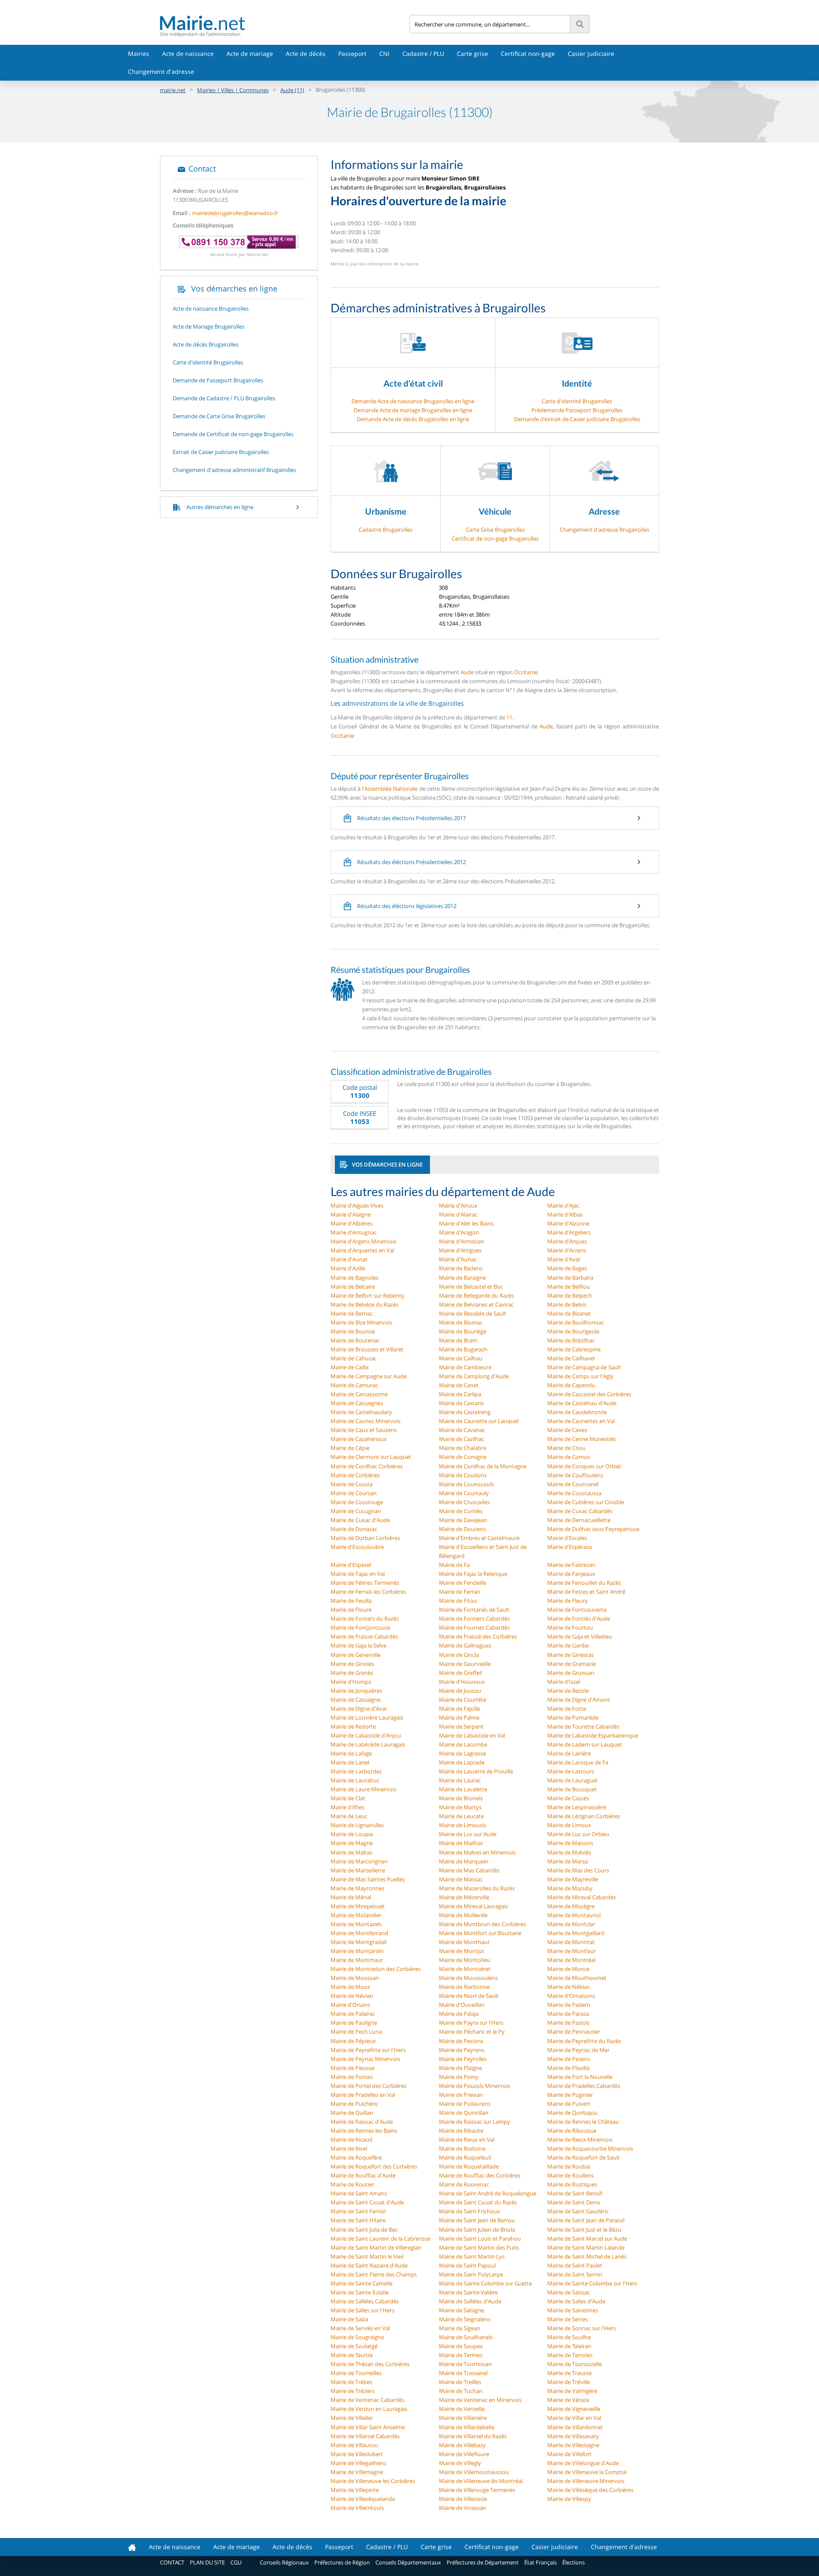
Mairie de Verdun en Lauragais (369, 2409)
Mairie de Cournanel (573, 1484)
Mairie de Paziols (568, 2023)
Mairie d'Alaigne (351, 1214)
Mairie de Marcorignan (359, 1861)
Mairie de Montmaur (357, 1960)
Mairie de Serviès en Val (360, 2328)
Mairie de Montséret (465, 1969)
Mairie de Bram (458, 1340)
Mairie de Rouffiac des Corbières (480, 2175)
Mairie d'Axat (564, 1259)
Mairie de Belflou (569, 1287)
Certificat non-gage (528, 54)
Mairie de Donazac (354, 1529)
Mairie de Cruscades (464, 1502)
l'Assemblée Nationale (390, 789)
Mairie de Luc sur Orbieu (578, 1834)
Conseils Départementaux (408, 2562)
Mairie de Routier (352, 2184)
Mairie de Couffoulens (575, 1475)
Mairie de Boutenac (355, 1340)
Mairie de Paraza (568, 2014)
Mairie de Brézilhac (571, 1340)
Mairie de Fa (454, 1565)
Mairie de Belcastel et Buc (471, 1287)
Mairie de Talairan (569, 2346)
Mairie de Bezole (568, 1691)
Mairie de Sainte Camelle (362, 2283)
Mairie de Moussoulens (468, 1978)
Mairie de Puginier (570, 2095)
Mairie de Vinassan (463, 2508)
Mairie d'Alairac (458, 1214)
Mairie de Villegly (460, 2463)
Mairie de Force (567, 1709)
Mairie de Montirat (571, 1942)
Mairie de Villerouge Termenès (477, 2490)
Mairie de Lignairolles (357, 1825)
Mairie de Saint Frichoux (469, 2211)
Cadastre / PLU (423, 54)
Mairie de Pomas (352, 2077)
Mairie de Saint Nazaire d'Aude (369, 2265)
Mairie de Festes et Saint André (586, 1592)
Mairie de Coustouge (357, 1502)
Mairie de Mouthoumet (577, 1978)
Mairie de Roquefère (356, 2157)
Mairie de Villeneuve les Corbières (373, 2481)
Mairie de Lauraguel (572, 1780)
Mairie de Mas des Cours (578, 1870)
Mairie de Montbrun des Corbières (482, 1924)
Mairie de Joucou (460, 1691)
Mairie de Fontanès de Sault (474, 1610)
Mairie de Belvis (567, 1304)
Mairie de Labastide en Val (472, 1735)
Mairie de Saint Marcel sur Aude (587, 2238)
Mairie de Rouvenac (464, 2184)
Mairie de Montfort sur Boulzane (480, 1933)
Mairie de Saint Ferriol (358, 2211)
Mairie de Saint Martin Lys (472, 2256)
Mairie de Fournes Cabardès (474, 1627)
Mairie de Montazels (356, 1924)
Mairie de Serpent (461, 1726)
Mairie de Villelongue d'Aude (583, 2463)
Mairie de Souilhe (569, 2337)
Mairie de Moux (350, 1987)
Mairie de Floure (351, 1610)
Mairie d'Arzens (567, 1250)
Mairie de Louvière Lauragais (367, 1717)
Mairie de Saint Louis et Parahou (480, 2238)
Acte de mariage (250, 54)
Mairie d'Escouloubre (357, 1547)
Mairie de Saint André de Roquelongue (488, 2193)
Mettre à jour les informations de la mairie (375, 264)
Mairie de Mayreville (573, 1879)
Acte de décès (306, 54)
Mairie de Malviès (569, 1852)
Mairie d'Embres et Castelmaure (479, 1538)
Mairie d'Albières (351, 1223)
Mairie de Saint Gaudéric (578, 2211)
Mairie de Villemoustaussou (474, 2472)
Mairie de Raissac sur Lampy (475, 2122)
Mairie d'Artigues (460, 1250)
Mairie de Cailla (350, 1367)
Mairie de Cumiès (461, 1511)
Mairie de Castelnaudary (361, 1412)
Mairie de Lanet (350, 1762)
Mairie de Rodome (462, 2148)
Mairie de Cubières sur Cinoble (586, 1502)
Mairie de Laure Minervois (363, 1789)
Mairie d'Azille (348, 1268)
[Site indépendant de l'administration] (285, 23)
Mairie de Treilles (460, 2382)
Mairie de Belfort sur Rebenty (367, 1295)
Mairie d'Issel (564, 1682)
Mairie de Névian (352, 1996)
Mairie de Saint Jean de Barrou (477, 2220)
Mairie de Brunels (461, 1798)
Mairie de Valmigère (572, 2391)
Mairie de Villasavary (573, 2436)
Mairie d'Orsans (350, 2005)
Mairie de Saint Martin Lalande (586, 2247)
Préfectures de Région (342, 2562)
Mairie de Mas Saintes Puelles (368, 1879)
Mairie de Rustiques (572, 2184)
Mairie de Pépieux (353, 2041)
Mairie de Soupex (461, 2346)
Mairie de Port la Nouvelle (580, 2077)
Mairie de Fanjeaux (571, 1574)
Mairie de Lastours (571, 1771)
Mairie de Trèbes (351, 2382)
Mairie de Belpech (570, 1295)
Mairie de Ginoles (352, 1664)
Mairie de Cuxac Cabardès (580, 1511)
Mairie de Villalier (352, 2418)
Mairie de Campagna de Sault (584, 1367)
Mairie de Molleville (463, 1915)
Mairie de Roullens (571, 2175)
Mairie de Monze (568, 1969)
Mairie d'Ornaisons (571, 1996)
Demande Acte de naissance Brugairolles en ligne (413, 401)
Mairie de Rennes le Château (583, 2122)
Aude (467, 672)
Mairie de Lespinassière (577, 1807)
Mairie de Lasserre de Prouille (476, 1771)
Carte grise (472, 54)
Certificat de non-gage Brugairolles (495, 538)
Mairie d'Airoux (458, 1205)
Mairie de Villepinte (355, 2490)
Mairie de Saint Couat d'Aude (367, 2202)
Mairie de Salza (349, 2319)
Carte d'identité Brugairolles (577, 401)
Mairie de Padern (569, 2005)
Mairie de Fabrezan (571, 1565)
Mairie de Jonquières (356, 1691)
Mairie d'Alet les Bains (466, 1223)
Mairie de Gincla (459, 1655)
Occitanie (526, 672)
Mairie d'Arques (567, 1241)
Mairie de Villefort (569, 2454)
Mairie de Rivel (349, 2148)
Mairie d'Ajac (563, 1205)
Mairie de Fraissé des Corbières (478, 1636)
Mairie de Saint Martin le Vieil (367, 2256)
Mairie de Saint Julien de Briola (477, 2230)
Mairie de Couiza (351, 1484)
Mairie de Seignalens (465, 2319)
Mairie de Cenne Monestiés (582, 1439)
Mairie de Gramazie (572, 1664)
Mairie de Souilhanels (466, 2337)
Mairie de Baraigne (462, 1278)
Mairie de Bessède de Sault (473, 1313)
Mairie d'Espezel (351, 1565)
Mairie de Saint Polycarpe (471, 2274)
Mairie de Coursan (354, 1493)
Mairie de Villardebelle (467, 2427)
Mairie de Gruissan (571, 1673)
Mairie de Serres (568, 2319)
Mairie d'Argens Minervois (363, 1241)
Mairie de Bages (567, 1268)
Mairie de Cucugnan (356, 1511)
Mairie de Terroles (570, 2355)
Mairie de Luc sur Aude (468, 1834)
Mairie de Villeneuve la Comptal (587, 2472)
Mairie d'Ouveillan (462, 2005)
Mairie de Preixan (461, 2095)
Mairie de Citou (566, 1448)
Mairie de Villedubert (357, 2454)
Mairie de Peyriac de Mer (578, 2050)
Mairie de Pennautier (574, 2032)
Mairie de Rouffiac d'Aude (363, 2175)
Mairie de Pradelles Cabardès (584, 2086)
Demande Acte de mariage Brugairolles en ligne (413, 410)
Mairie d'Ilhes (347, 1807)
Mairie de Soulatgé (354, 2346)
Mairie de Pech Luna (356, 2032)
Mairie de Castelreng (465, 1412)
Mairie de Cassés (568, 1798)
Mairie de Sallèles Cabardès (365, 2301)
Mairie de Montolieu (465, 1960)
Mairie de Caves (567, 1430)
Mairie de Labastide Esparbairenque (593, 1735)
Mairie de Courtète (463, 1700)
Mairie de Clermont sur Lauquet (371, 1457)
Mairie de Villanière (463, 2418)
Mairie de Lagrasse (462, 1753)
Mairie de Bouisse (353, 1331)
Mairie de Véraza (568, 2400)
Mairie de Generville (356, 1655)
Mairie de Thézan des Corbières (370, 2364)
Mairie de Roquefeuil (465, 2157)
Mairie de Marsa (568, 1861)
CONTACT (172, 2562)
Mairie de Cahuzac (354, 1358)
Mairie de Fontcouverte (577, 1610)
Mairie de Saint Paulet (575, 2265)
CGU (236, 2562)
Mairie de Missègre (571, 1906)
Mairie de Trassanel (463, 2373)
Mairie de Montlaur (572, 1951)
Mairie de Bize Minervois (361, 1322)
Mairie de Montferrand (359, 1933)
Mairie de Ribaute (461, 2131)
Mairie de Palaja (459, 2014)
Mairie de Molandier (356, 1915)
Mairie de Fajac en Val (358, 1574)
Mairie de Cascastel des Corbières (589, 1394)
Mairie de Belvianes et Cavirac (476, 1304)
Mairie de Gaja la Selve (359, 1645)
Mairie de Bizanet (569, 1313)
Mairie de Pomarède (573, 1717)
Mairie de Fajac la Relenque (473, 1574)
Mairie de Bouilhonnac (576, 1322)
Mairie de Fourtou (570, 1627)
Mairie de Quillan (352, 2113)
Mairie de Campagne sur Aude (369, 1376)
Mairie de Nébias (568, 1987)
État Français (540, 2562)
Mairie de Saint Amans (359, 2193)
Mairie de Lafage (351, 1753)
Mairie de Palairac (353, 2014)
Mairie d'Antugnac (354, 1232)
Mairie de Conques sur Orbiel (584, 1466)
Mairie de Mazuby (570, 1888)
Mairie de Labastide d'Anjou (366, 1735)
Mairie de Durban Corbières (365, 1538)
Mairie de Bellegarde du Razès (476, 1295)
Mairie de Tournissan (465, 2364)
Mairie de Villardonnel (575, 2427)
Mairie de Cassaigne (356, 1700)
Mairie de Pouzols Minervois (475, 2086)
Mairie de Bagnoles (354, 1278)
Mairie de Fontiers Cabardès (474, 1618)
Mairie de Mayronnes (357, 1888)
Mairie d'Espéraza (569, 1547)
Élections (574, 2562)
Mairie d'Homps (351, 1682)
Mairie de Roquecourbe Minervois (590, 2148)
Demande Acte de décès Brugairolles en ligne (413, 419)
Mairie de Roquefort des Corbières (374, 2166)
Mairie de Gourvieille (465, 1664)
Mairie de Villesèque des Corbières (590, 2490)
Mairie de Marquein (464, 1861)
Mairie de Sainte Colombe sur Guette (485, 2283)
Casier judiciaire (591, 54)
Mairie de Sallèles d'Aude (470, 2301)
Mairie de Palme (459, 1717)
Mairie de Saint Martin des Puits (479, 2247)
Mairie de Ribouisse (572, 2131)
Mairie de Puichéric (354, 2104)
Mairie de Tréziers (353, 2391)
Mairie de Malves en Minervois (477, 1852)
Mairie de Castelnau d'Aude (582, 1403)
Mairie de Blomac (461, 1322)
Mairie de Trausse (569, 2373)
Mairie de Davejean (463, 1520)
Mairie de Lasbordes (356, 1771)
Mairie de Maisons (570, 1843)
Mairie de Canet (459, 1385)
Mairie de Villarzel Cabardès (365, 2436)
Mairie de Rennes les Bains (364, 2131)
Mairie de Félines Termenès (365, 1583)
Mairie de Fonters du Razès (365, 1618)
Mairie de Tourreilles (356, 2373)
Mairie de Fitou (458, 1601)
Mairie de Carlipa (460, 1394)
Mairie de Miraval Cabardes (582, 1897)
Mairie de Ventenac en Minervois (480, 2400)
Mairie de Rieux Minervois (580, 2139)
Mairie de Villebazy (462, 2445)
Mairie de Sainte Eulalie (360, 2292)
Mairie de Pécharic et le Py (472, 2032)
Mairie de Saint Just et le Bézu (584, 2230)
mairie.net (173, 90)
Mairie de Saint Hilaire (358, 2220)
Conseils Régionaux (284, 2562)
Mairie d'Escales (567, 1538)
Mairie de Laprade (462, 1762)
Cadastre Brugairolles (386, 530)
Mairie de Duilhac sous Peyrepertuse (593, 1529)
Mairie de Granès (352, 1673)
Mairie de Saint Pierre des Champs (374, 2274)
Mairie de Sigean (460, 2328)
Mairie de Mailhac (461, 1843)
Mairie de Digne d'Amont (579, 1700)
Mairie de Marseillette (358, 1870)
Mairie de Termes (461, 2355)
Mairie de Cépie (350, 1448)
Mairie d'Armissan (462, 1241)
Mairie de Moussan (355, 1978)
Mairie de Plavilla (568, 2068)
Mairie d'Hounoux (462, 1682)
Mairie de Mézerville (464, 1897)
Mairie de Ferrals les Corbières (368, 1592)
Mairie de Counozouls (466, 1484)
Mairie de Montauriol (574, 1915)
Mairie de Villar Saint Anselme (368, 2427)
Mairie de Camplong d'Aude (474, 1376)
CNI (384, 54)
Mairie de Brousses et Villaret (367, 1349)
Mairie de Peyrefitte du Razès (584, 2041)
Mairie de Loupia (352, 1834)
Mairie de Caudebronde (577, 1412)
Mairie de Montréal (571, 1960)
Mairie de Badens (461, 1268)
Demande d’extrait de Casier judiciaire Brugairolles (577, 419)
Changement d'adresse (161, 71)
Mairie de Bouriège (463, 1331)
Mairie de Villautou (354, 2445)
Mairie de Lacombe (463, 1744)
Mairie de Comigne (463, 1457)
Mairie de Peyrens (462, 2050)
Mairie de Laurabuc (355, 1780)
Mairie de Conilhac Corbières (367, 1466)
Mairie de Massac (461, 1879)
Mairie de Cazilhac (462, 1439)
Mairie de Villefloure (464, 2454)
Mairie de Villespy (569, 2499)
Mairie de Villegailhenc (359, 2463)
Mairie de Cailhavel (571, 1358)
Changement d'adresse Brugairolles (604, 530)
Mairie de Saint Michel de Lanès (587, 2256)
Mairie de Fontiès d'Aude (579, 1618)
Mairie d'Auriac (458, 1259)
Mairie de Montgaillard (576, 1933)
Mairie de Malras (351, 1852)
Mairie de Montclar (571, 1924)
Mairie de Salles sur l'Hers (363, 2310)
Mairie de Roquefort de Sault (584, 2157)
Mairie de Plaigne (460, 2068)
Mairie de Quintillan (464, 2113)
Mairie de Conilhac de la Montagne (483, 1466)
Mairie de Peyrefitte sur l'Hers (368, 2050)
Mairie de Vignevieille (574, 2409)
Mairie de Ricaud (351, 2139)
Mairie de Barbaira (570, 1278)
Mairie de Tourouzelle (575, 2364)
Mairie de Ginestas (571, 1655)
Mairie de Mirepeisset (358, 1906)
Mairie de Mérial (351, 1897)
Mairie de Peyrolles (463, 2059)
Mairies (139, 54)
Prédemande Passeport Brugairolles (577, 410)
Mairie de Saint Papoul (467, 2265)
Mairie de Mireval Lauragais (473, 1906)
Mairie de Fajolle (459, 1709)
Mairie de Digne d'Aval (359, 1709)
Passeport (352, 54)
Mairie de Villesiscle (463, 2499)
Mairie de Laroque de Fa (578, 1762)
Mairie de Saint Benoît (575, 2193)
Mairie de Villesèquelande (363, 2499)
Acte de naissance (188, 54)
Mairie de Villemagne (357, 2472)
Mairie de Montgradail (359, 1942)
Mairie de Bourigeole (573, 1331)
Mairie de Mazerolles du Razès (477, 1888)
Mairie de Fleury (568, 1601)
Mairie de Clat (348, 1798)
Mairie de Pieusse (353, 2068)
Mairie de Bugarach (463, 1349)
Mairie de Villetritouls (357, 2508)
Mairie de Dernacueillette (579, 1520)
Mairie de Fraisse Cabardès (364, 1636)
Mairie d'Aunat (349, 1259)
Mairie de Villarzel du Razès (473, 2436)
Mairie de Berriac (352, 1313)
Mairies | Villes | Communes (233, 90)
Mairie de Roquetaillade (469, 2166)
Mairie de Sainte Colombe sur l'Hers (592, 2283)
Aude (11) (292, 90)
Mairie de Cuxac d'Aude (360, 1520)
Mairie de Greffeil (460, 1673)
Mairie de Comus (569, 1457)
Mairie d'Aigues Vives (357, 1205)
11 (509, 717)
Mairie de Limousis (463, 1825)
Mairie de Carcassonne (359, 1394)
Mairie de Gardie (568, 1645)
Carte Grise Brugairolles (495, 530)
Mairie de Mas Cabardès (469, 1870)
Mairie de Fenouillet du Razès (584, 1583)
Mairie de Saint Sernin (575, 2274)
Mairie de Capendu (571, 1385)
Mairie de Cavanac (462, 1430)
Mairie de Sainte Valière (468, 2292)
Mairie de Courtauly (464, 1493)
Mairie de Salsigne (462, 2310)
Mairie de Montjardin (357, 1951)
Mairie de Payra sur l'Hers (471, 2023)
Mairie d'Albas (565, 1214)
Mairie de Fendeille (463, 1583)
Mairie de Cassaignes (357, 1403)
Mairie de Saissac (569, 2292)
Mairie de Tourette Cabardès (583, 1726)
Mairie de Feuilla (351, 1601)
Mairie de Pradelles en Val (363, 2095)
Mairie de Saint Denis (574, 2202)
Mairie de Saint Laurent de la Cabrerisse (380, 2238)
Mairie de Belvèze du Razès (364, 1304)
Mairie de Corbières (355, 1475)
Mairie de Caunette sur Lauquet (479, 1421)
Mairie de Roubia (569, 2166)
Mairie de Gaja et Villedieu (580, 1636)
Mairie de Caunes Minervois (366, 1421)
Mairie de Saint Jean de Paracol (586, 2220)
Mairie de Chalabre (463, 1448)
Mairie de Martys (460, 1807)
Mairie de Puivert (569, 2104)
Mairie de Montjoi (461, 1951)
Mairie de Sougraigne (357, 2337)
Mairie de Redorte (353, 1726)
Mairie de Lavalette (463, 1789)
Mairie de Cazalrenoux (359, 1439)
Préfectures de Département (483, 2562)
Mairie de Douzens (462, 1529)
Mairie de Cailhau (461, 1358)
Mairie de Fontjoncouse (360, 1627)
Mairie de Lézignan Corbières (584, 1816)
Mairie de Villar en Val (574, 2418)
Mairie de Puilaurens (465, 2104)
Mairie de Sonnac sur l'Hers (582, 2328)
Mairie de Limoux (569, 1825)
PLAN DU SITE (207, 2562)
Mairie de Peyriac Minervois (365, 2059)
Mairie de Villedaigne (573, 2445)
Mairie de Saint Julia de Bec (364, 2230)
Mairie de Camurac (354, 1385)
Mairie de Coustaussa (574, 1493)
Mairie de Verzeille (462, 2409)
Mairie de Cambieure (465, 1367)
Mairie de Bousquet (572, 1789)
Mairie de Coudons (463, 1475)
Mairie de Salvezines (573, 2310)
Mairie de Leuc (349, 1816)
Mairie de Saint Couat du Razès (478, 2202)
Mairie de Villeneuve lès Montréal (481, 2481)
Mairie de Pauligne (354, 2023)
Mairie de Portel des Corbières (369, 2086)
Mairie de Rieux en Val (467, 2139)
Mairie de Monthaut (464, 1942)
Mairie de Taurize (352, 2355)
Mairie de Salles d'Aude (576, 2301)
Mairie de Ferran (460, 1592)
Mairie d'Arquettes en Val (362, 1250)
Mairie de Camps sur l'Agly (580, 1376)
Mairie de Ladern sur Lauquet (585, 1744)
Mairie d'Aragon (459, 1232)
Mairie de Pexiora (461, 2041)
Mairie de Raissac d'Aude (362, 2122)
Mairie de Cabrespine (574, 1349)
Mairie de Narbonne (464, 1987)
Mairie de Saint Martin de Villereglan (376, 2247)
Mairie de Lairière (569, 1753)
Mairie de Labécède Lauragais (368, 1744)
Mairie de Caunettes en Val (581, 1421)
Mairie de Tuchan (461, 2391)
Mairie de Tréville (569, 2382)
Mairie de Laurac (460, 1780)
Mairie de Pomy (459, 2077)
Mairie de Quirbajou (572, 2113)
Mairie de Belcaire (353, 1287)
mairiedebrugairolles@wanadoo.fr (235, 213)
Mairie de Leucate (461, 1816)
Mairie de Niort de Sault (469, 1996)
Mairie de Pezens (569, 2059)
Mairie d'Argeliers (569, 1232)
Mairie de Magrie (352, 1843)
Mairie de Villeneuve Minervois (586, 2481)
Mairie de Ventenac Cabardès (367, 2400)
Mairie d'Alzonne (568, 1223)
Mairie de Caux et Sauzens (364, 1430)
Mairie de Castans (461, 1403)
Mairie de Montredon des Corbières (376, 1969)
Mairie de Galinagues (465, 1645)
